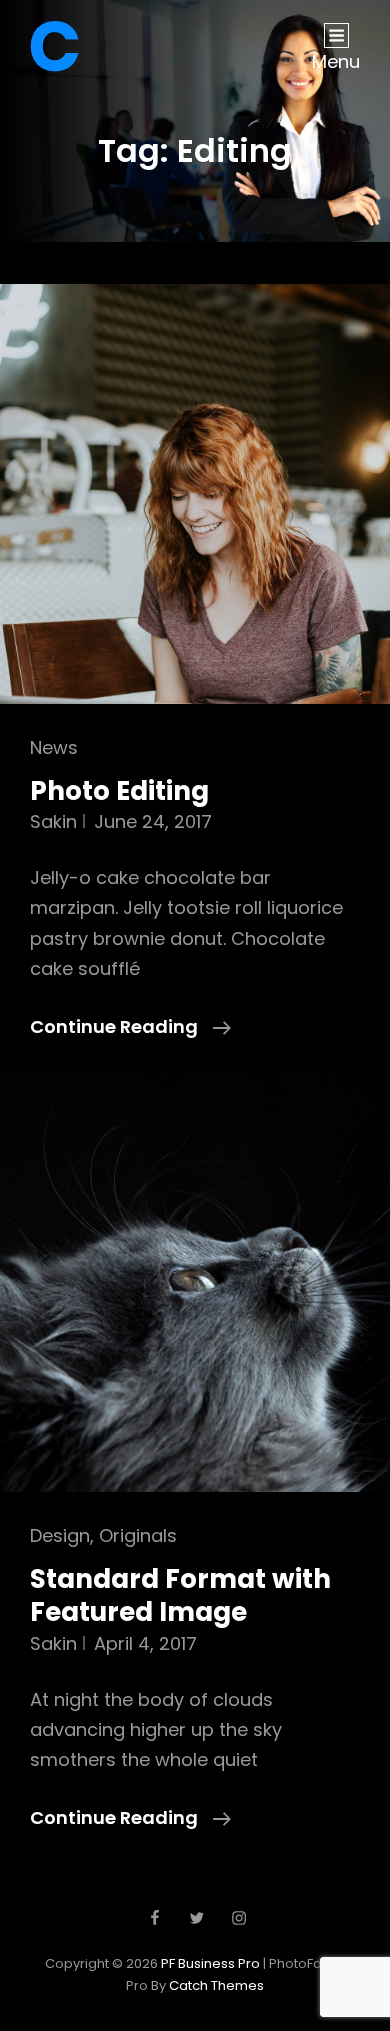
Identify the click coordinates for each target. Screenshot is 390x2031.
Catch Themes (216, 1985)
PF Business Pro (210, 1963)
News (54, 747)
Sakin (53, 821)
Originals (138, 1535)
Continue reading (130, 1027)
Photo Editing (119, 791)
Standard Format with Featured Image (180, 1596)
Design (60, 1535)
